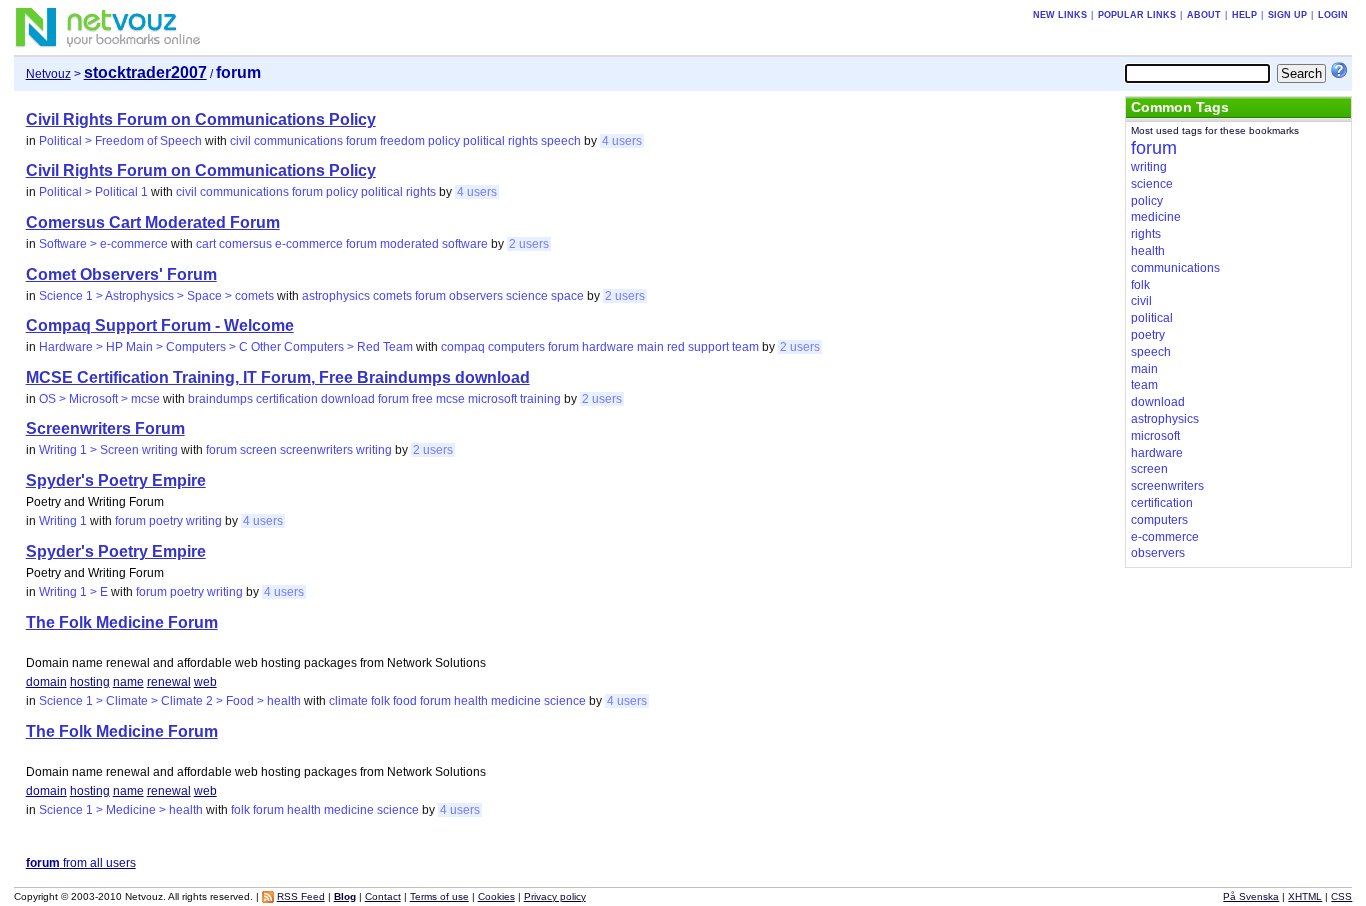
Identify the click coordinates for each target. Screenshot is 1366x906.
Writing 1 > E (73, 592)
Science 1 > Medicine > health (121, 810)
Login (1333, 15)
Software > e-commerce (103, 244)
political (484, 141)
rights (523, 141)
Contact (383, 896)
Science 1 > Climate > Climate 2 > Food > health (170, 701)
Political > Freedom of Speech (120, 141)
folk (380, 701)
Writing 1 (63, 521)
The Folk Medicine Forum (122, 622)
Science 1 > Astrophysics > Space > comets (156, 296)
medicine (516, 701)
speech (561, 141)
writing (374, 450)
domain (46, 682)
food (405, 701)
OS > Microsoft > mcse (99, 399)
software (465, 244)
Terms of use (439, 896)
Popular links (1137, 15)
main (650, 347)
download (348, 399)
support (708, 347)
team (745, 347)
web (205, 682)
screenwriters (316, 450)
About (1204, 15)
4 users (622, 141)
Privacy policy (555, 896)
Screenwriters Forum (105, 428)
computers (516, 347)
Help (1244, 15)
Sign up (1287, 15)
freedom (402, 141)
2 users (529, 244)
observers (476, 296)
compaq (463, 347)
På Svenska (1251, 896)
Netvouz (48, 74)
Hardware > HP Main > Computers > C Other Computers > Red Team (226, 347)
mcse (450, 399)
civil (240, 141)
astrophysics (336, 296)
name (128, 682)
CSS (1341, 896)
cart (206, 244)
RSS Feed (301, 896)
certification (287, 399)
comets (392, 296)
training (540, 399)
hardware (608, 347)
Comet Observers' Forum (121, 274)
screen (258, 450)
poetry (166, 521)
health (471, 701)
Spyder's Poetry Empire (116, 480)
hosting (90, 682)
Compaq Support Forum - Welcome (160, 325)
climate (348, 701)
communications (298, 141)
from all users (81, 863)
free (422, 399)
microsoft (492, 399)
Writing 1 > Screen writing (108, 450)
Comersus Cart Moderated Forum (153, 222)
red (676, 347)
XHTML (1305, 896)
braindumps (220, 399)
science (527, 296)
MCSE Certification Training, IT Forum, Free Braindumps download (278, 377)
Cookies (496, 896)
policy (444, 141)
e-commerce (309, 244)
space (567, 296)
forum (361, 141)
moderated (409, 244)
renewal (169, 682)
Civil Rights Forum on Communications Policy (201, 119)
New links (1060, 15)
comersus (245, 244)
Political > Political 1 (93, 192)
